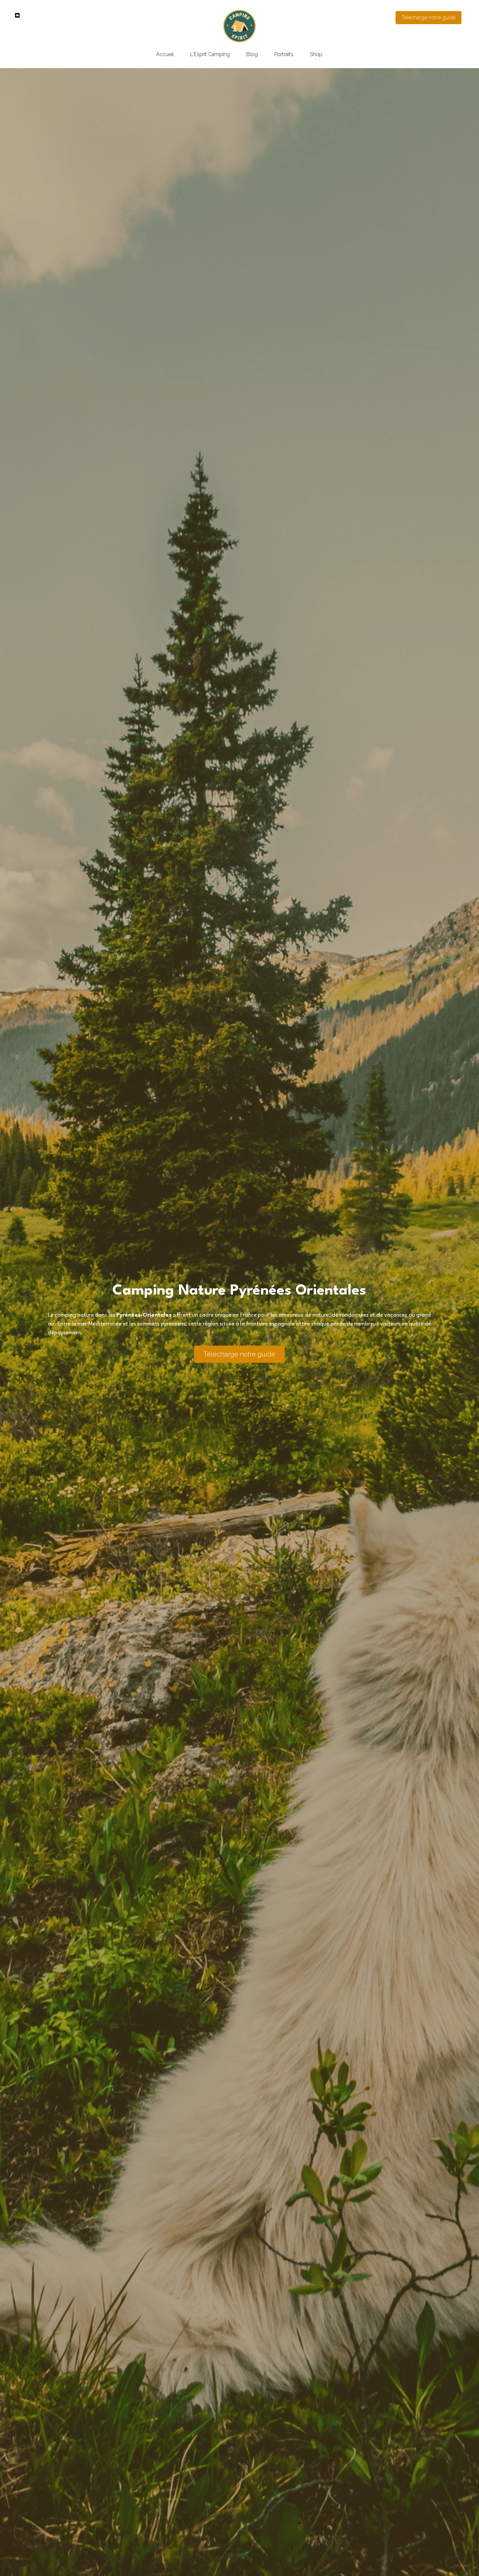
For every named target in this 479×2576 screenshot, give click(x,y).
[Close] (319, 1232)
